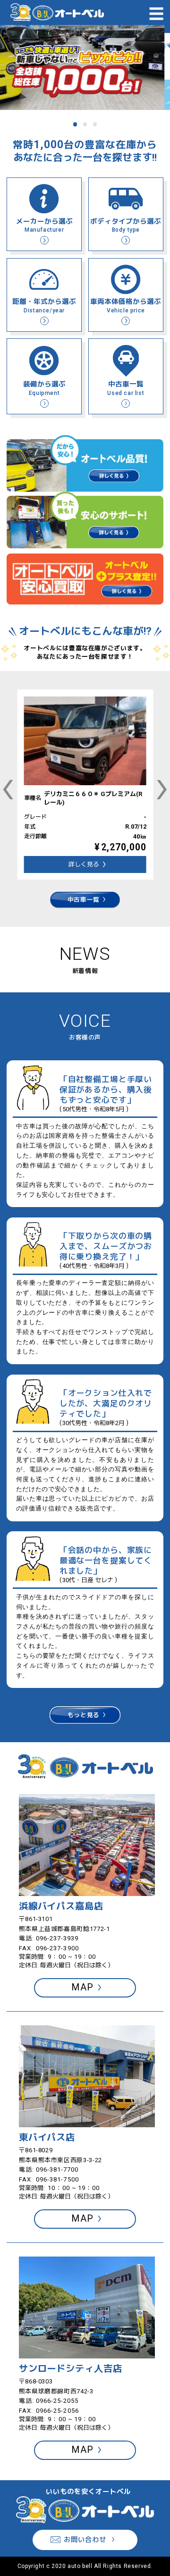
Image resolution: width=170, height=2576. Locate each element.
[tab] (75, 124)
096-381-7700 (57, 2169)
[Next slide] (162, 789)
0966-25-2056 (57, 2411)
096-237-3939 (57, 1938)
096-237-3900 (57, 1948)
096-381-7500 (57, 2179)
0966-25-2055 (57, 2401)
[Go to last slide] (8, 789)
